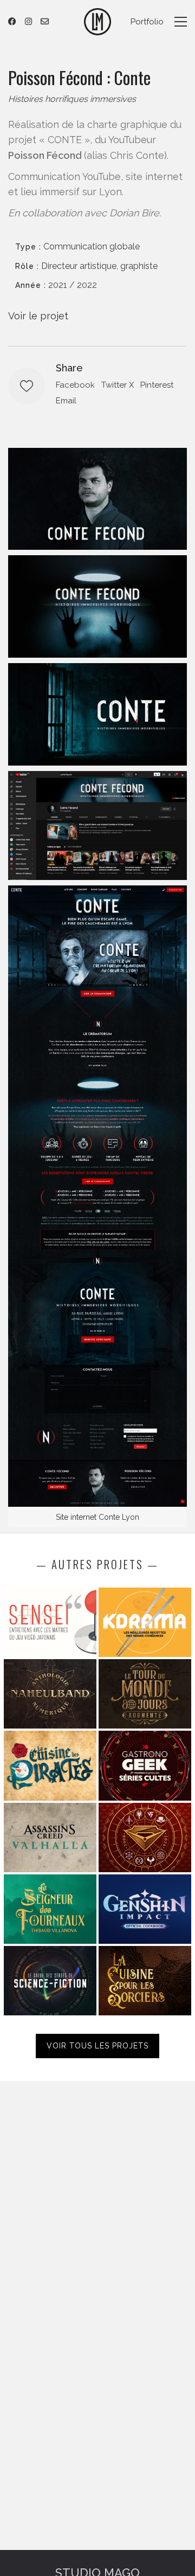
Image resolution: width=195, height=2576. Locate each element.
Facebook (75, 385)
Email (66, 401)
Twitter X (118, 385)
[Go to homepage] (97, 22)
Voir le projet (38, 316)
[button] (181, 22)
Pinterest (157, 385)
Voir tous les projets (97, 2046)
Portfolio (147, 22)
